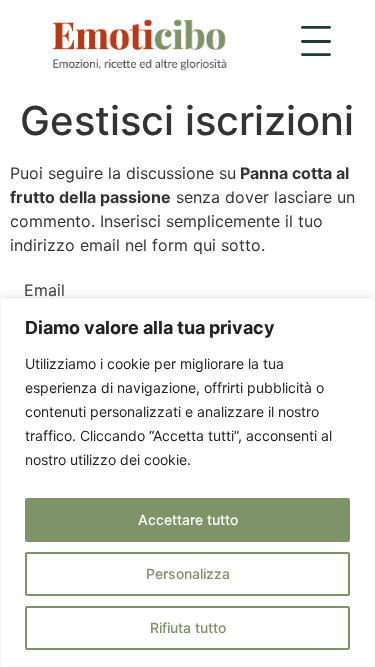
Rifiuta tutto (188, 627)
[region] (187, 482)
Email (44, 290)
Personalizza (188, 573)
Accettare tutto (188, 519)
